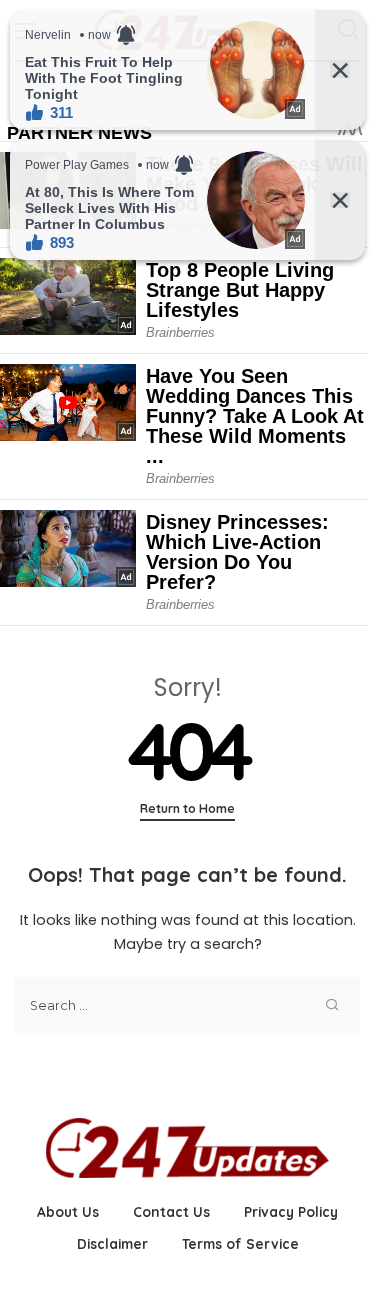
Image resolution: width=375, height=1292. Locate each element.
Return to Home (187, 808)
